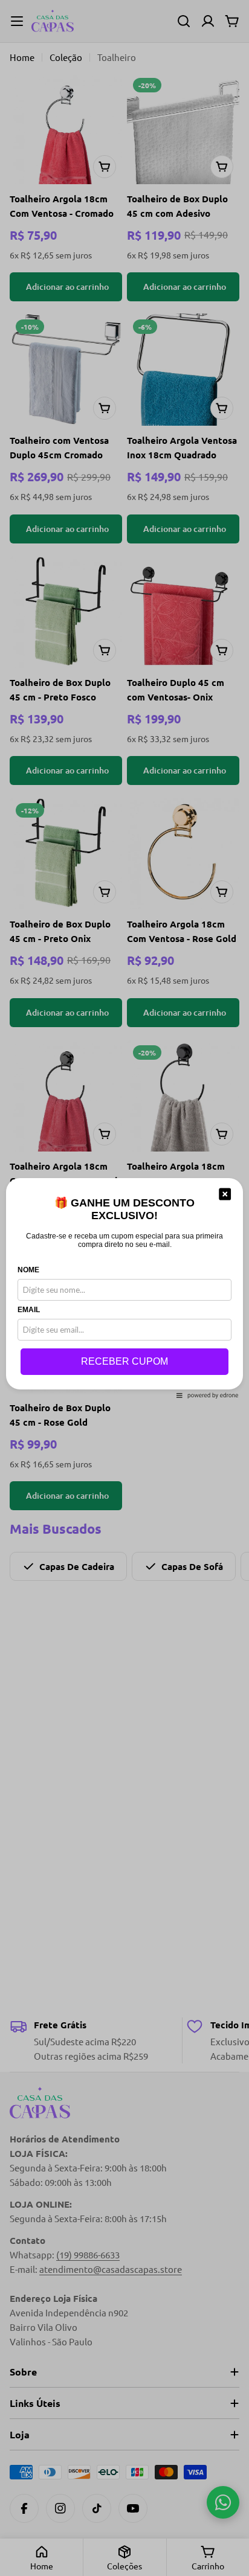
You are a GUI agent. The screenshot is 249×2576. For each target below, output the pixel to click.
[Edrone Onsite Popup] (124, 1288)
